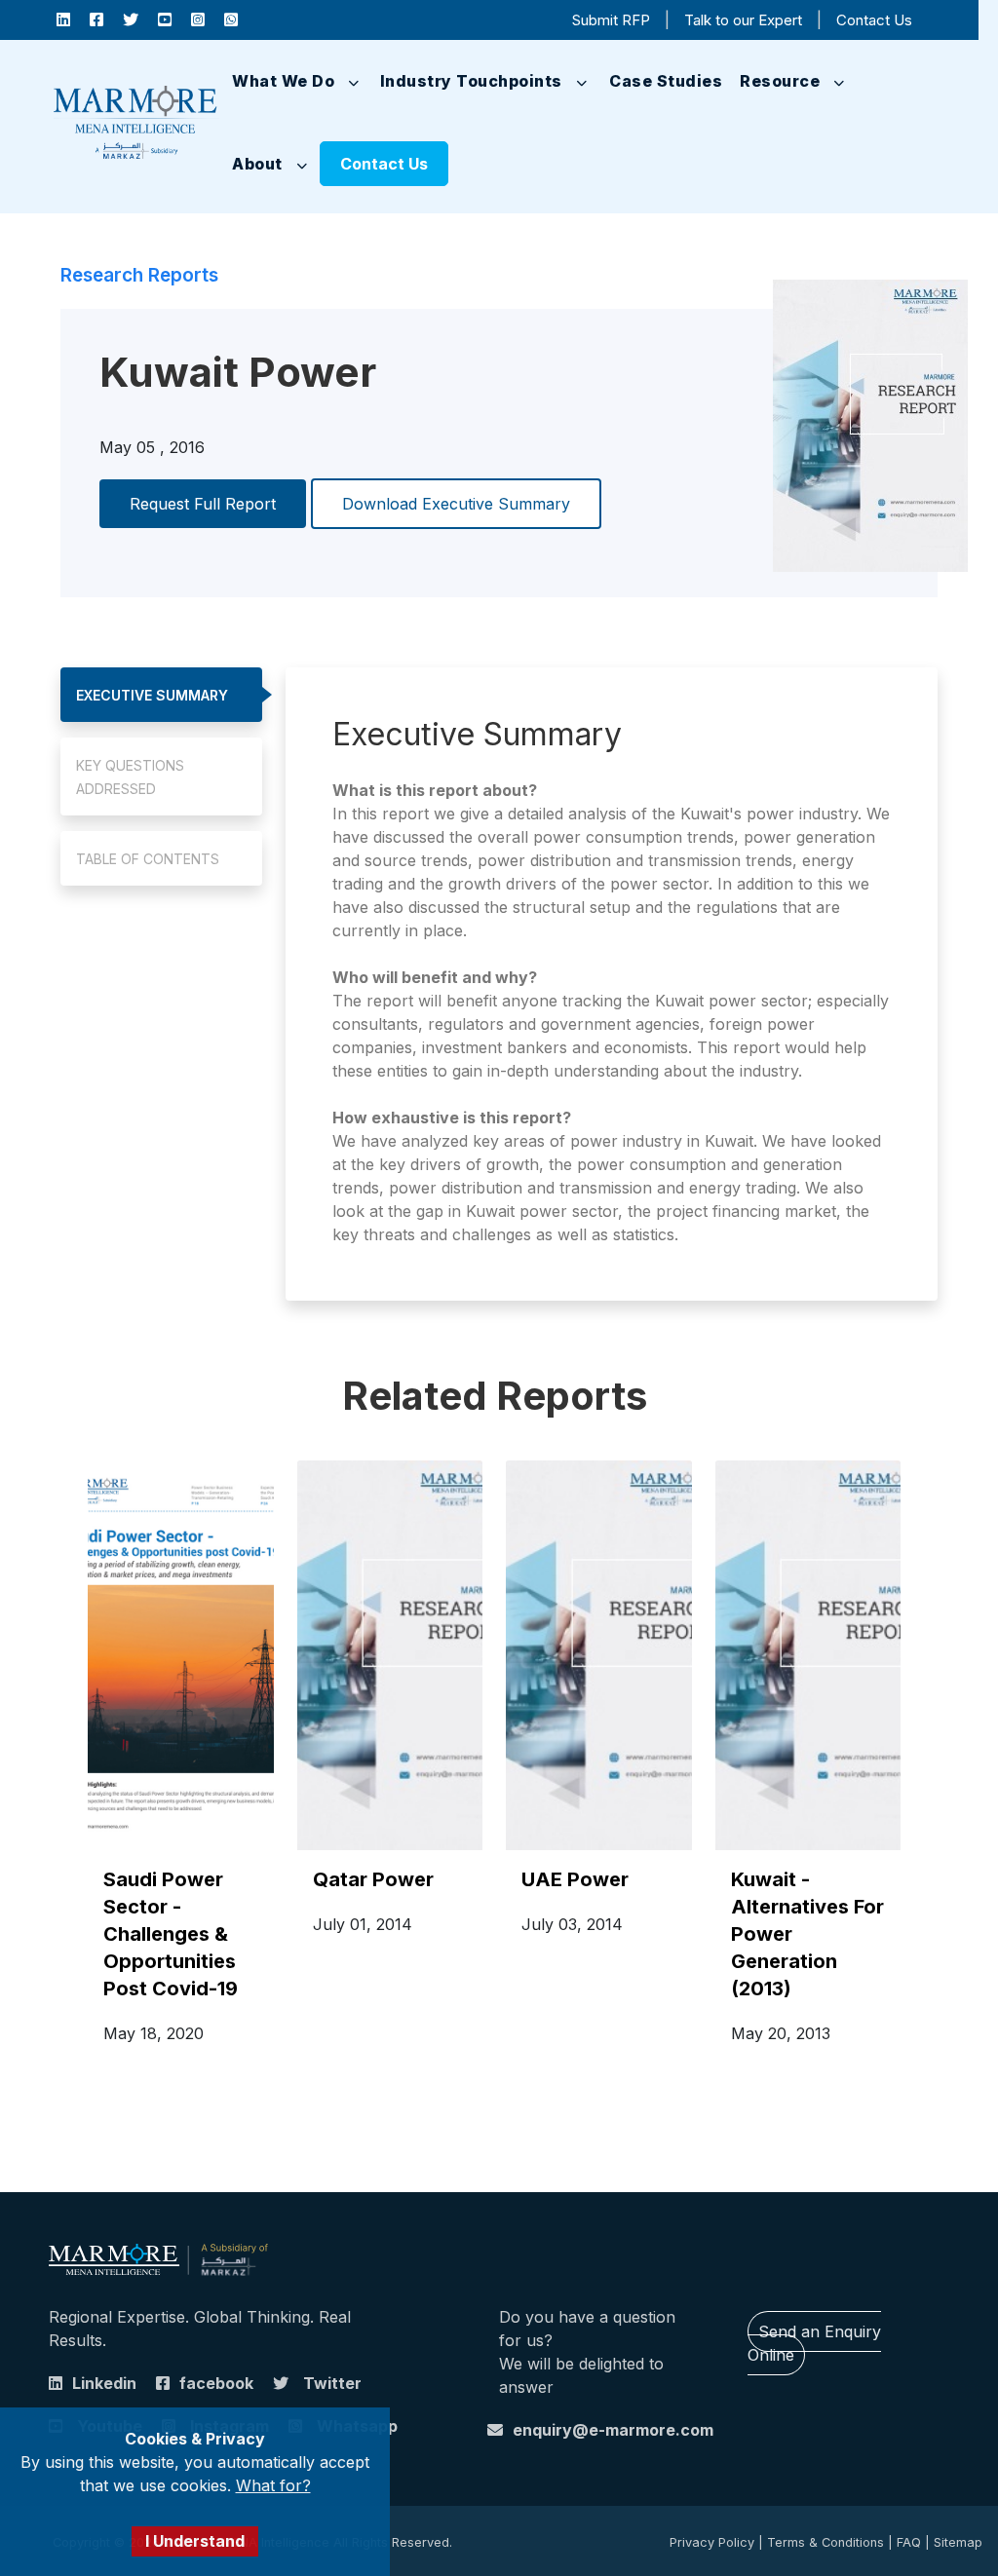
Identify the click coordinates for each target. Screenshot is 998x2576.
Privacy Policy (712, 2542)
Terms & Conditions (825, 2542)
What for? (273, 2485)
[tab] (161, 695)
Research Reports (139, 275)
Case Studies (666, 81)
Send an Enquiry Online (814, 2343)
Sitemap (958, 2542)
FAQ (909, 2542)
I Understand (195, 2541)
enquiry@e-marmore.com (613, 2430)
